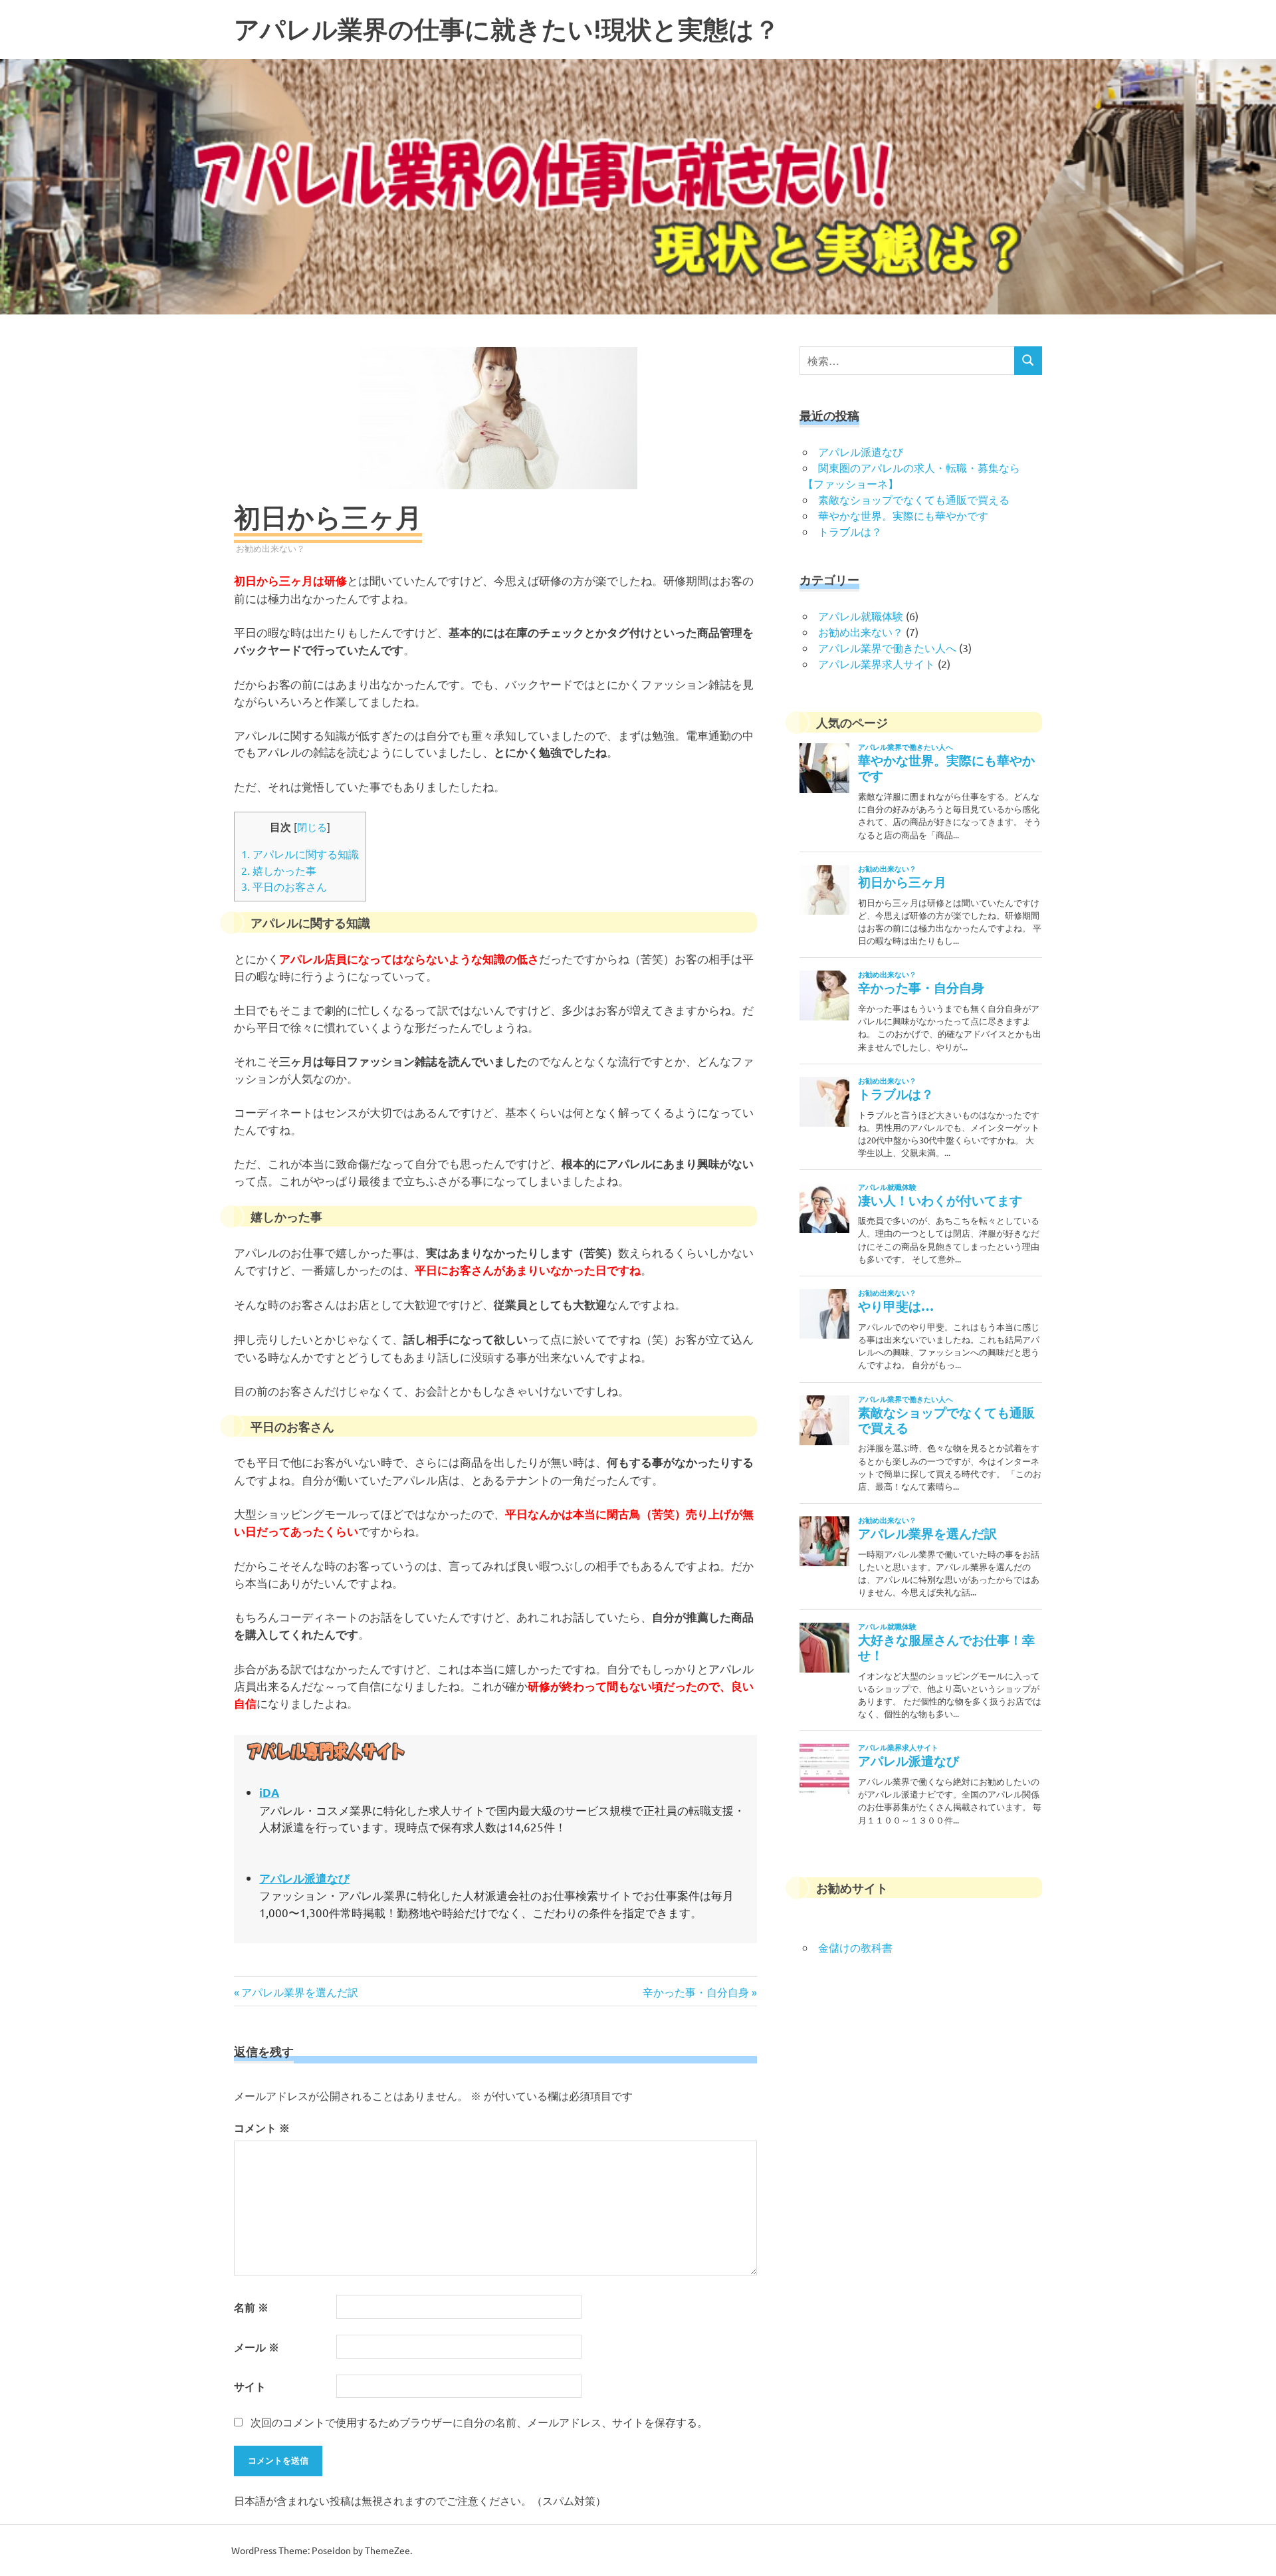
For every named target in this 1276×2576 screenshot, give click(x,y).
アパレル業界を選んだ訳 (299, 1992)
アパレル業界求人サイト (877, 663)
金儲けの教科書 (855, 1947)
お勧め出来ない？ (270, 548)
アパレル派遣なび (861, 451)
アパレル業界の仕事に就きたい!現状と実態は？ (507, 30)
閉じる (312, 827)
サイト (250, 2386)
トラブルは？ (850, 531)
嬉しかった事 (279, 870)
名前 (251, 2307)
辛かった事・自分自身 (696, 1992)
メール (257, 2347)
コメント (262, 2128)
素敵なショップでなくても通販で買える (914, 499)
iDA (269, 1793)
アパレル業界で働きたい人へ (887, 647)
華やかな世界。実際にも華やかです (903, 515)
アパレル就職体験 (861, 616)
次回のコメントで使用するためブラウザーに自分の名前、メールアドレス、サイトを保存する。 (479, 2422)
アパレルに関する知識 (300, 854)
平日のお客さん (284, 886)
